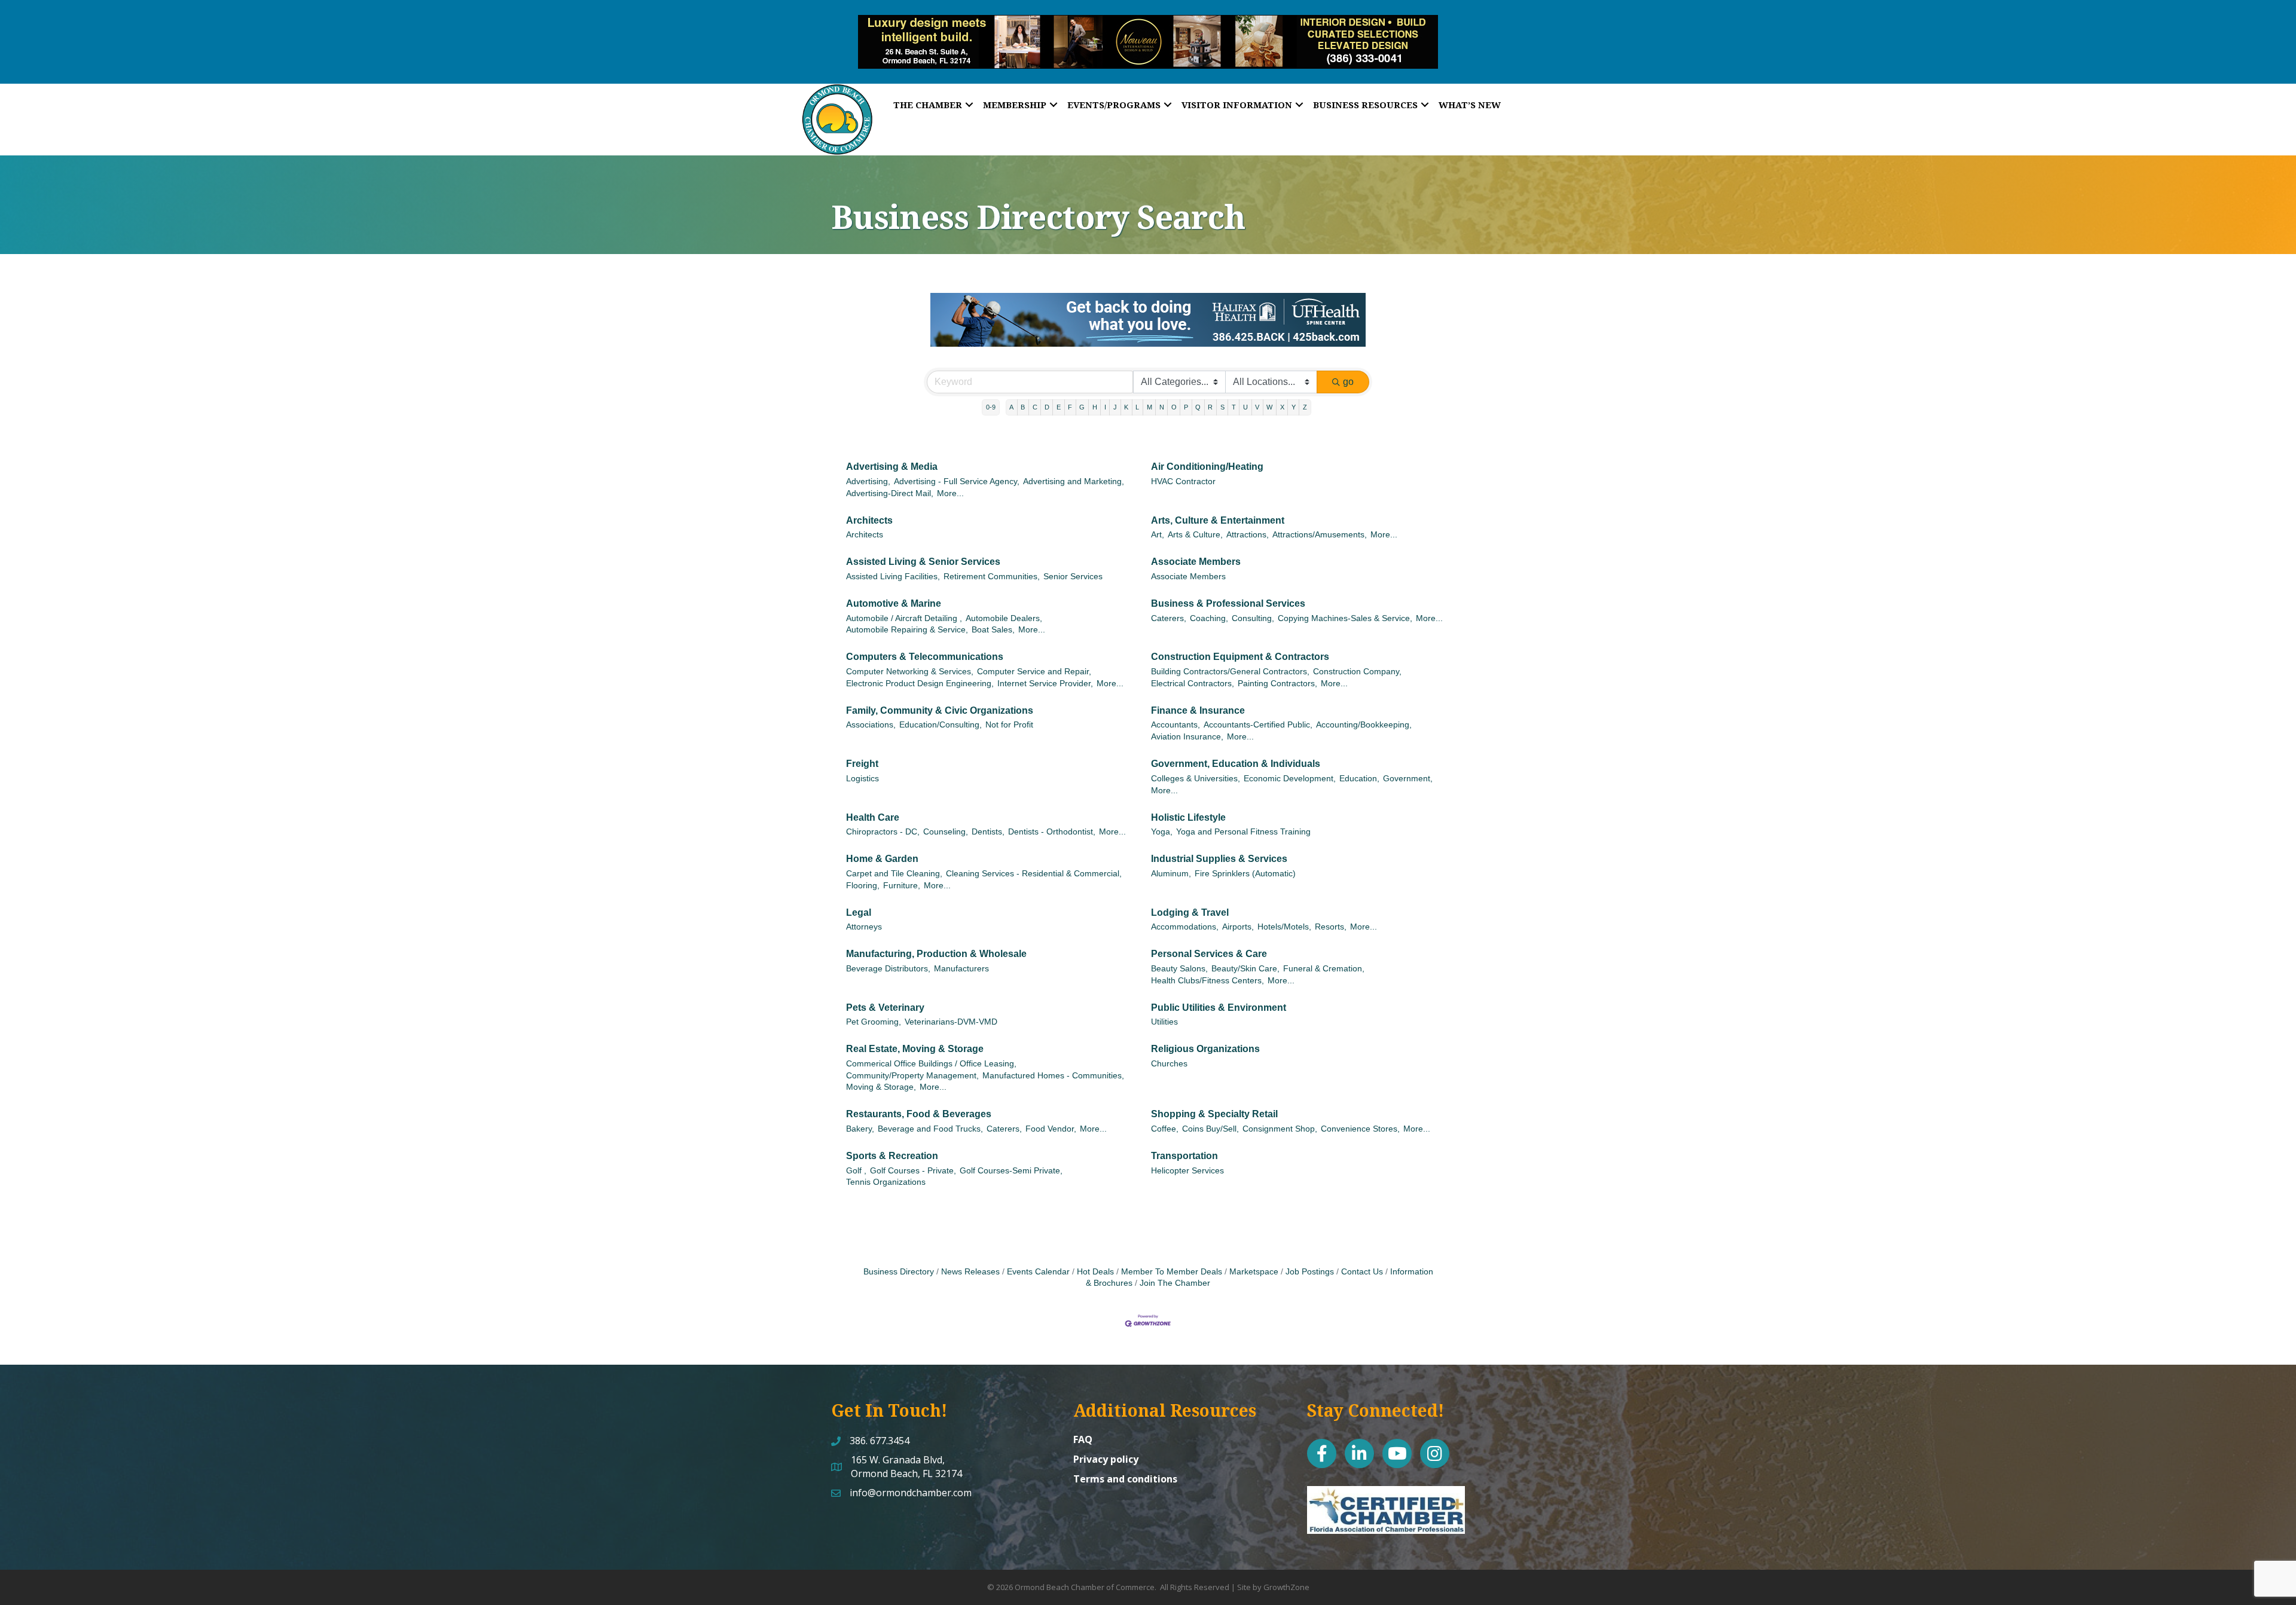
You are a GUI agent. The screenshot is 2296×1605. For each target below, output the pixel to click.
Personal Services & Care (1209, 936)
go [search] (1348, 364)
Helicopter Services (1187, 1153)
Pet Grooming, (874, 1004)
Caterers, (1169, 600)
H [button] (1095, 389)
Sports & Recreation (892, 1138)
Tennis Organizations (886, 1164)
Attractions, (1248, 517)
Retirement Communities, (992, 559)
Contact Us (1362, 1254)
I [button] (1105, 389)
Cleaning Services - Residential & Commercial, (1034, 856)
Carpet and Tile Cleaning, (894, 856)
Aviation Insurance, (1187, 719)
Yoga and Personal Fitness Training (1243, 814)
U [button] (1245, 389)
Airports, (1238, 909)
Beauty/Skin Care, (1245, 951)
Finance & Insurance (1198, 693)
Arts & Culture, (1195, 517)
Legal (859, 895)
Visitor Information (1237, 105)
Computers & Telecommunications (925, 639)
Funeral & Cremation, (1324, 951)
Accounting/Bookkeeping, (1364, 707)
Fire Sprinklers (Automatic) (1245, 856)
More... (950, 476)
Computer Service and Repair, (1034, 654)
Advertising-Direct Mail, (890, 476)
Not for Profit (1009, 707)
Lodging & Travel (1190, 895)
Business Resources (1365, 105)
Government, (1408, 761)
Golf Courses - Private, (913, 1153)
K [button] (1126, 389)
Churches (1169, 1046)
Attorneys (864, 909)
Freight (862, 746)
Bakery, (860, 1111)
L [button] (1137, 389)
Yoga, (1162, 814)
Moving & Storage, (881, 1069)
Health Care (873, 800)
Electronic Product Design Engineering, (920, 666)
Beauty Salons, (1179, 951)
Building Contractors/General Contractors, (1230, 654)
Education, (1359, 761)
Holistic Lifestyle (1188, 800)
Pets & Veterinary (885, 990)
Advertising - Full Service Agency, (957, 464)
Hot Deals (1095, 1254)
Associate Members (1196, 544)
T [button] (1234, 389)
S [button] (1222, 389)
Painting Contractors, (1277, 666)
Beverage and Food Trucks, (930, 1111)
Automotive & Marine (894, 586)
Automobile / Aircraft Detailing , (904, 600)
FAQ (1083, 1421)
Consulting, (1253, 600)
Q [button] (1198, 389)
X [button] (1282, 389)
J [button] (1115, 389)
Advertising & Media (892, 449)
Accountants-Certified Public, (1258, 707)
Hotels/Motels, (1284, 909)
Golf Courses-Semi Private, (1011, 1153)
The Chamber (928, 105)
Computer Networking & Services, (910, 654)
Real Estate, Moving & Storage (915, 1031)
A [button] (1011, 389)
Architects (869, 502)
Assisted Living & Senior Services (923, 544)
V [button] (1257, 389)
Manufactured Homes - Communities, (1053, 1058)
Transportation (1184, 1138)
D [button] (1047, 389)
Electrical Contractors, (1193, 666)
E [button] (1059, 389)
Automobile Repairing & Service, (907, 612)
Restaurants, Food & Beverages (919, 1096)
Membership (1015, 105)
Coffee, (1165, 1111)
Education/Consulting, (941, 707)
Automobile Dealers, (1004, 600)
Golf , (856, 1153)
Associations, (871, 707)
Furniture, (902, 868)
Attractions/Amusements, (1320, 517)
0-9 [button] (991, 389)
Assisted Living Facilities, (893, 559)
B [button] (1023, 389)
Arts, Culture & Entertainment (1218, 502)
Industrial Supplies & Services (1219, 841)
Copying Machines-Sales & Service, (1345, 600)
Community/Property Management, (912, 1058)
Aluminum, (1171, 856)
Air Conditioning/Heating (1207, 449)
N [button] (1162, 389)
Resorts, (1331, 909)
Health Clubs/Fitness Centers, (1207, 963)
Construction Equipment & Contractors (1240, 639)
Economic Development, (1290, 761)
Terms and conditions (1125, 1461)
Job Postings (1310, 1254)
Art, (1158, 517)
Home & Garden (882, 841)
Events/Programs (1114, 105)
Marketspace (1254, 1254)
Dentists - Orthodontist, (1052, 814)
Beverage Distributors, (888, 951)
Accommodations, (1185, 909)
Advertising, (868, 464)
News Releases (970, 1254)
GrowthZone (1286, 1569)
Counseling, (946, 814)
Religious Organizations (1205, 1031)
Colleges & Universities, (1196, 761)
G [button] (1082, 389)
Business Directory (899, 1254)
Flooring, (863, 868)
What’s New (1470, 105)
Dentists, (988, 814)
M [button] (1149, 389)
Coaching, (1209, 600)
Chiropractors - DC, (883, 814)
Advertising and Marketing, (1074, 464)
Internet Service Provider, (1045, 666)
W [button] (1269, 389)
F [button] (1070, 389)
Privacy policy (1106, 1441)
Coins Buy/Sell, (1210, 1111)
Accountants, (1176, 707)
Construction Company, (1357, 654)
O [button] (1174, 389)
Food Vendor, (1051, 1111)
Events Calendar (1038, 1254)
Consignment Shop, (1280, 1111)
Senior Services (1073, 559)
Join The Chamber (1175, 1265)
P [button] (1186, 389)
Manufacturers (961, 951)
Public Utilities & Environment (1219, 990)
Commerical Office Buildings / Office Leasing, (931, 1046)
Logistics (862, 761)
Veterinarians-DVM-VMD (951, 1004)
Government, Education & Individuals (1236, 746)
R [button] (1210, 389)
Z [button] (1305, 389)
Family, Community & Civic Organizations (940, 693)
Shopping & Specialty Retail (1214, 1096)
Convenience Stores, (1360, 1111)
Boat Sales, (993, 612)
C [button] (1035, 389)
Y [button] (1294, 389)
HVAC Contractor (1183, 464)
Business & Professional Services (1228, 586)
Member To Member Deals (1172, 1254)
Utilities (1164, 1004)
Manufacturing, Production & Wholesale (936, 936)
